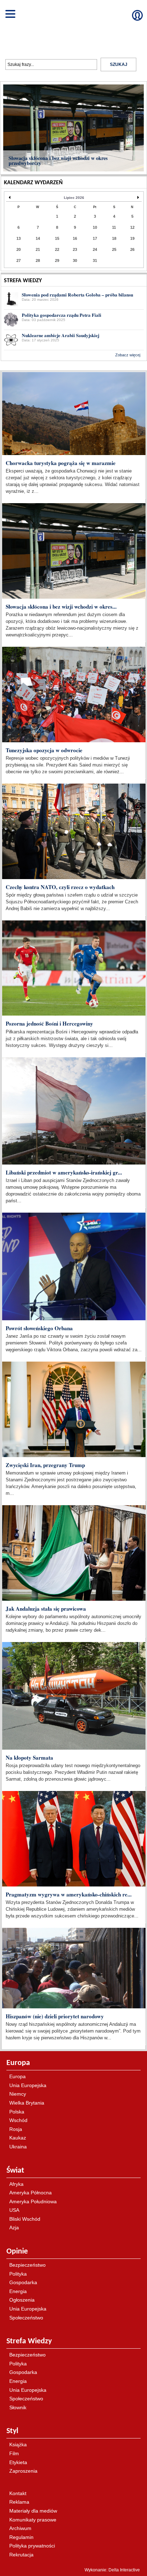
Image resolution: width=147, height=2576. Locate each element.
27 (19, 260)
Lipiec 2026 (74, 198)
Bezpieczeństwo (27, 2265)
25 (114, 249)
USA (14, 2210)
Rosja (16, 2129)
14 (38, 238)
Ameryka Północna (31, 2193)
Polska (17, 2112)
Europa (17, 2076)
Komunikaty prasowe (33, 2520)
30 (75, 260)
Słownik (18, 2407)
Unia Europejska (28, 2085)
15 (57, 238)
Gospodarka (23, 2282)
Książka (18, 2445)
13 (19, 238)
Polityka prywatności (32, 2546)
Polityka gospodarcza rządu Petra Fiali (62, 315)
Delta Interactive (124, 366)
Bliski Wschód (25, 2219)
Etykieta (18, 2462)
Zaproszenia (23, 2471)
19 (132, 238)
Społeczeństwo (26, 2318)
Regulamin (21, 2537)
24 (95, 249)
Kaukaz (18, 2138)
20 (19, 249)
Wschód (18, 2120)
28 (38, 260)
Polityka (18, 2274)
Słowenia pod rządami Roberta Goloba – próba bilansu (77, 295)
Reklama (19, 2502)
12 (132, 227)
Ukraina (18, 2147)
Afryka (16, 2184)
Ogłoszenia (22, 2300)
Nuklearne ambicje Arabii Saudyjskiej (60, 335)
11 (114, 227)
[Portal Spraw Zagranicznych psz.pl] (73, 26)
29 (57, 260)
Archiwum (20, 2528)
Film (14, 2453)
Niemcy (18, 2094)
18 (114, 238)
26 (132, 249)
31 (95, 260)
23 (75, 249)
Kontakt (18, 2493)
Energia (18, 2291)
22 (57, 249)
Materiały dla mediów (33, 2511)
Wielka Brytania (27, 2103)
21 (38, 249)
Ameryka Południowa (33, 2201)
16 (75, 238)
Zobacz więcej (128, 355)
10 (95, 227)
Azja (14, 2227)
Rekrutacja (21, 2555)
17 (95, 238)
